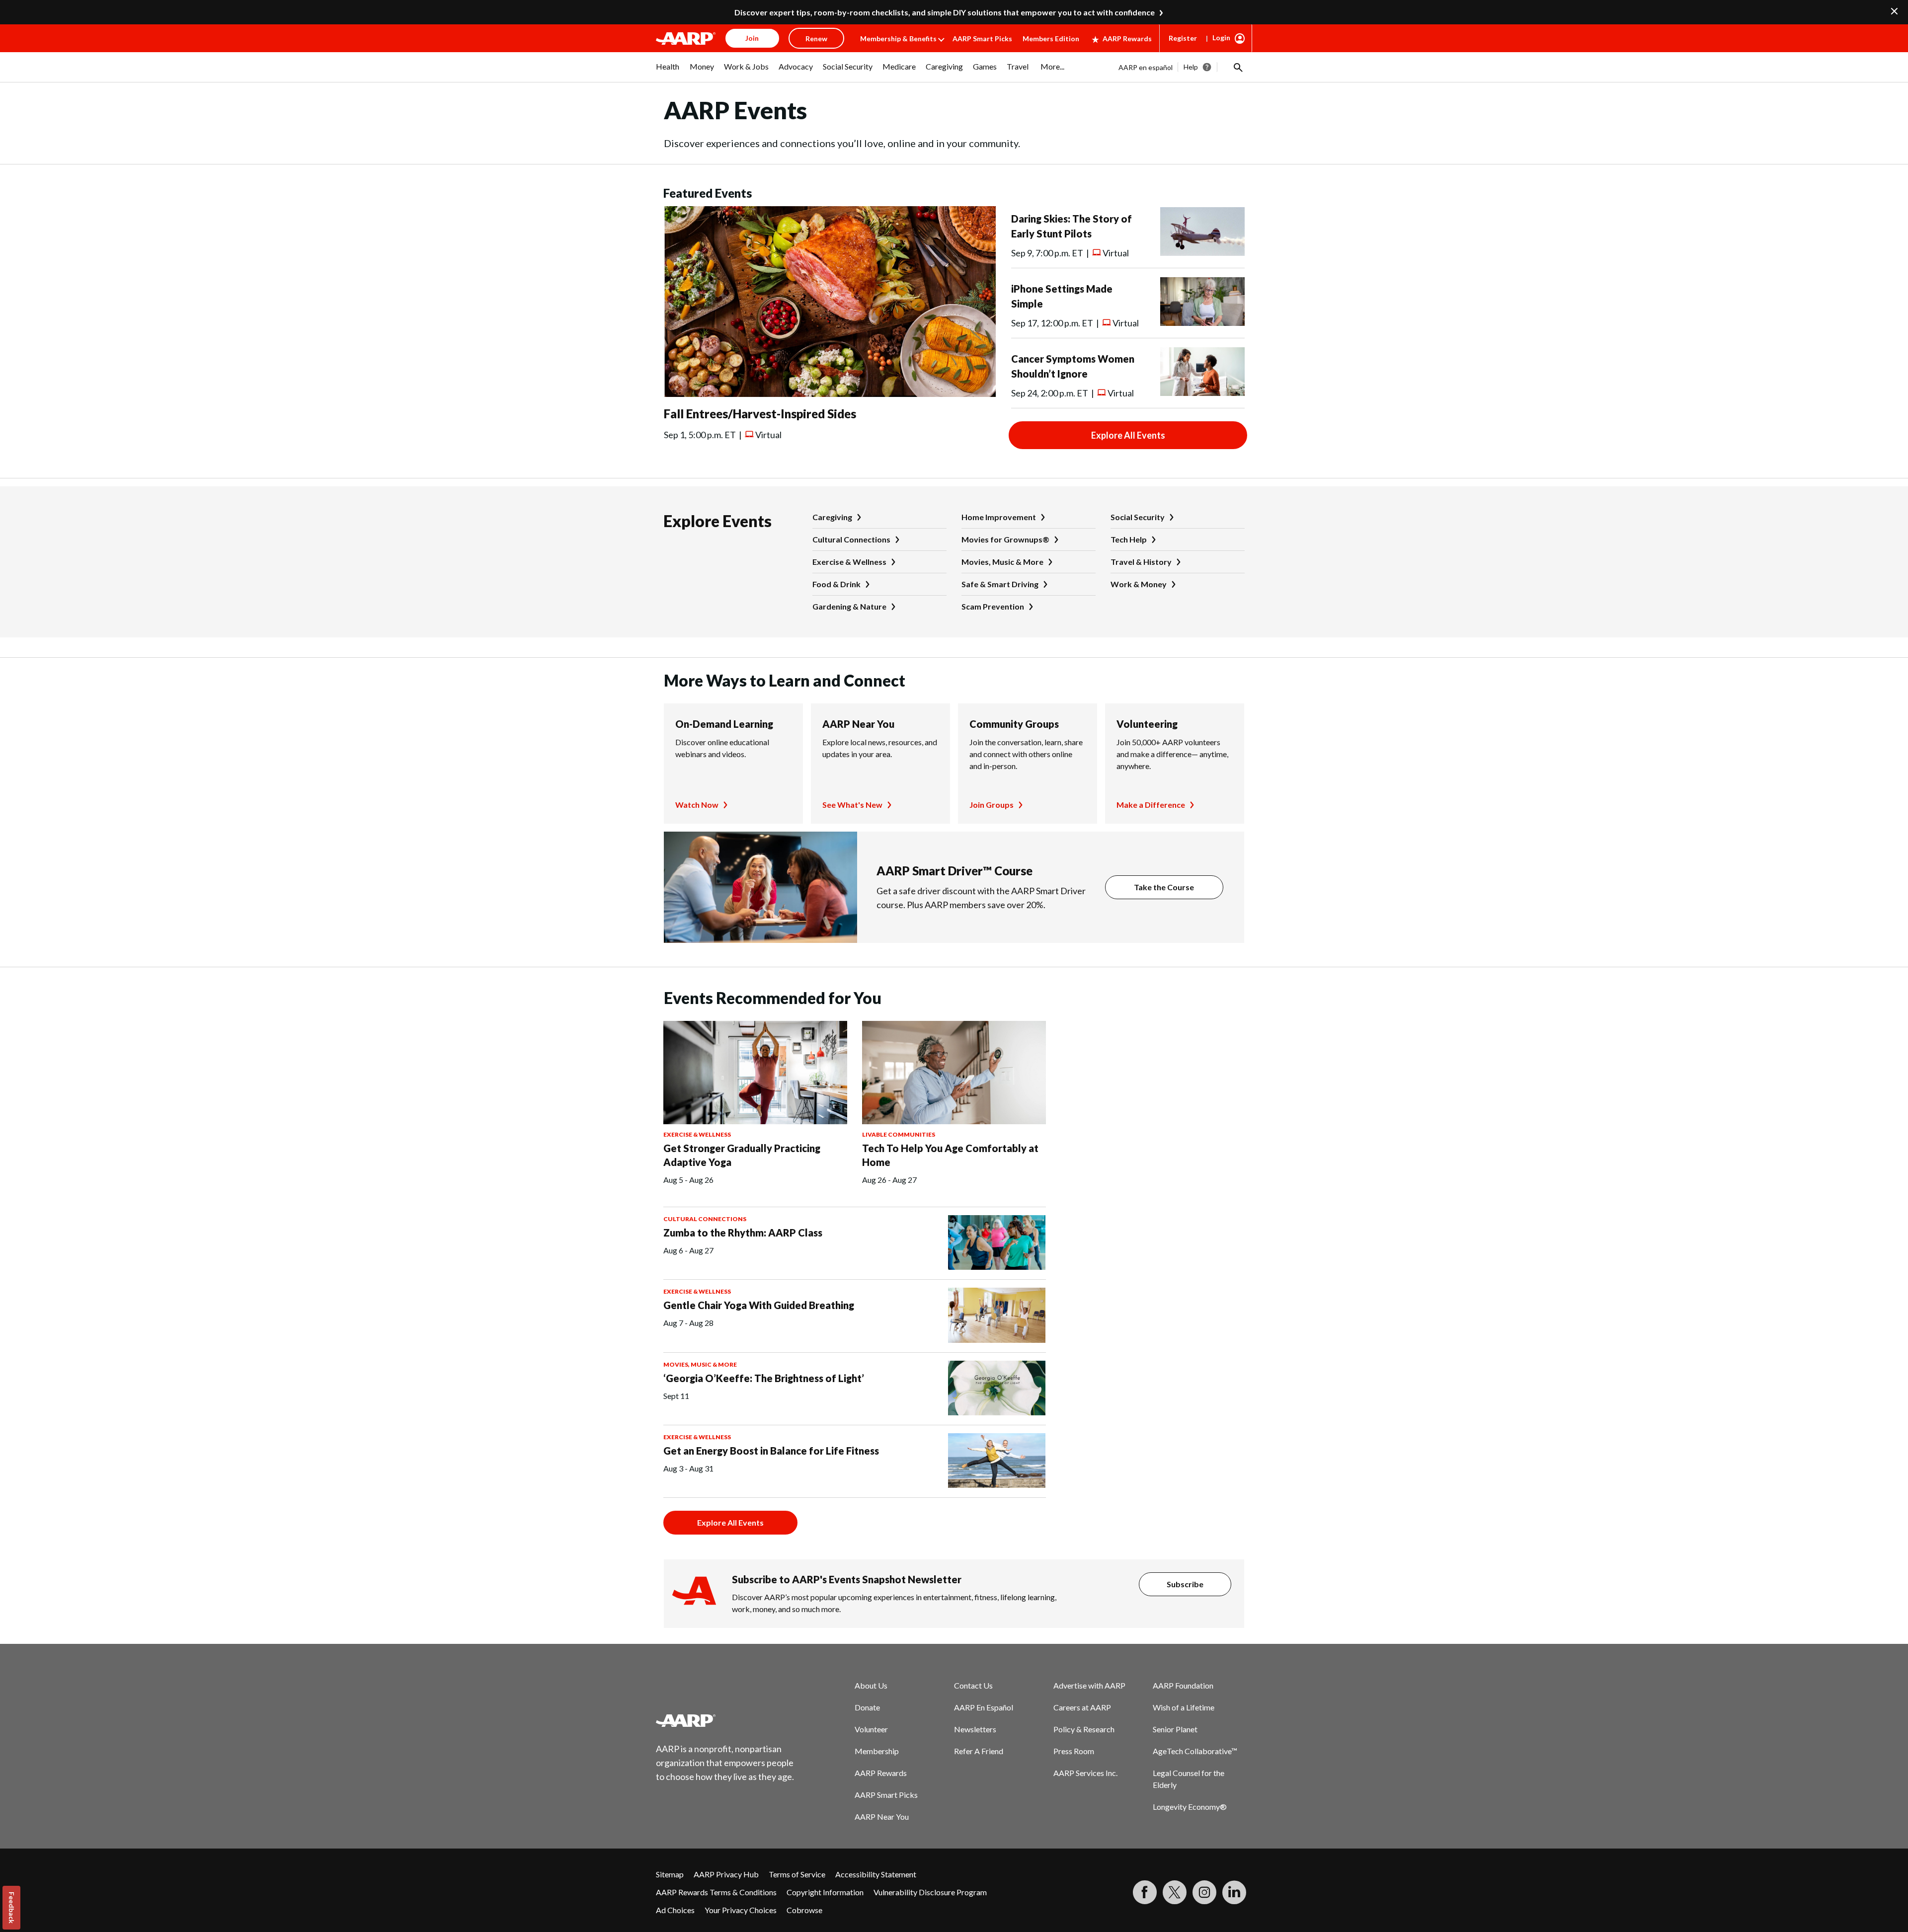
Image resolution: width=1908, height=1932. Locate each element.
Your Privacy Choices (741, 1910)
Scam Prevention (993, 606)
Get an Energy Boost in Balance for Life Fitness (771, 1451)
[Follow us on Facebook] (1145, 1892)
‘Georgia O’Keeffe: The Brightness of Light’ (764, 1378)
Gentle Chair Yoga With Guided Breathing (759, 1305)
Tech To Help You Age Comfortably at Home (950, 1155)
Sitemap (670, 1874)
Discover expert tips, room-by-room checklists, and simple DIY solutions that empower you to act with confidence (945, 12)
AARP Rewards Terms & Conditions (716, 1892)
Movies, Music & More (1002, 562)
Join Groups (992, 805)
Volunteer (871, 1729)
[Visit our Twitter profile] (1175, 1892)
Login (1221, 38)
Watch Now (697, 805)
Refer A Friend (979, 1751)
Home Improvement (999, 517)
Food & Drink (836, 584)
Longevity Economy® (1190, 1807)
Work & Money (1139, 584)
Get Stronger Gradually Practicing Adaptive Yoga (742, 1155)
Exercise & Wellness (849, 562)
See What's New (852, 805)
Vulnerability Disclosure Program (930, 1892)
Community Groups (1014, 724)
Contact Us (973, 1685)
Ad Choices (675, 1910)
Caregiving (832, 517)
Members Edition (1051, 39)
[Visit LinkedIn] (1234, 1892)
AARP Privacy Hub (726, 1874)
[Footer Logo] (725, 1720)
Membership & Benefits (898, 39)
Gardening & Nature (849, 606)
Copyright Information (825, 1892)
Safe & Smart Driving (1000, 584)
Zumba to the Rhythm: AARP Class (743, 1233)
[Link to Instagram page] (1204, 1892)
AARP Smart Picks (982, 39)
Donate (867, 1707)
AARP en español (1146, 67)
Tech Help (1129, 539)
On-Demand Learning (724, 724)
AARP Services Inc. (1085, 1773)
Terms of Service (797, 1874)
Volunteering (1147, 724)
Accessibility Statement (876, 1874)
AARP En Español (984, 1707)
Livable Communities (899, 1134)
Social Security (1138, 517)
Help (1191, 67)
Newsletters (975, 1729)
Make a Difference (1151, 805)
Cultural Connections (851, 539)
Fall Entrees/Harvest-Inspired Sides (760, 414)
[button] (1237, 67)
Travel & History (1141, 562)
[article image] (830, 394)
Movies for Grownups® (1005, 539)
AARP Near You (858, 724)
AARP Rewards (1127, 39)
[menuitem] (668, 72)
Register (1183, 38)
